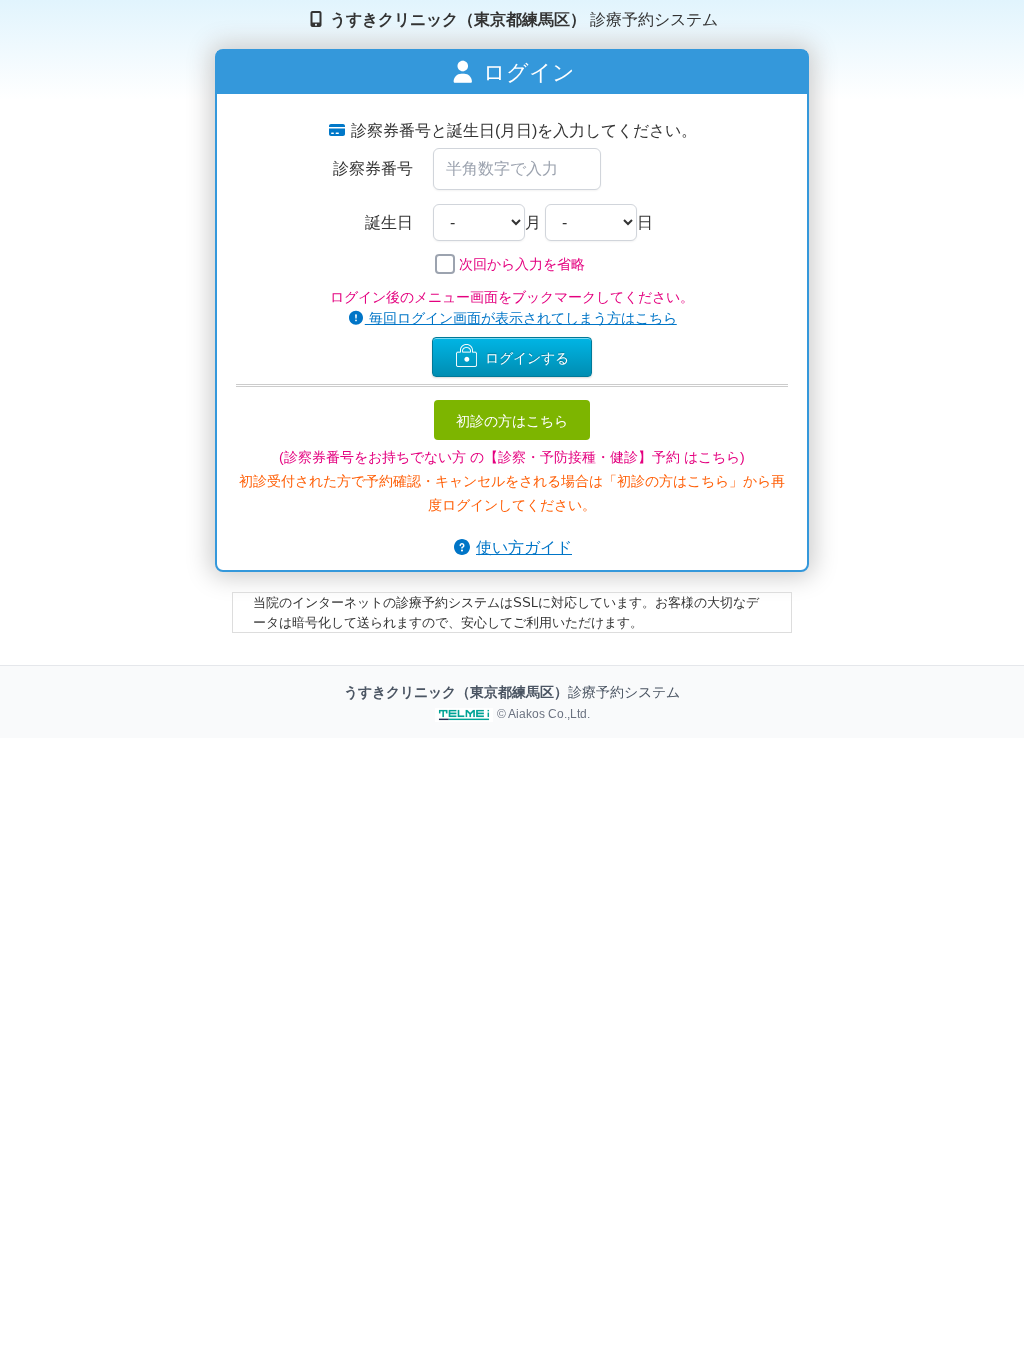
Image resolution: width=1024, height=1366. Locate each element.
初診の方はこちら (512, 420)
